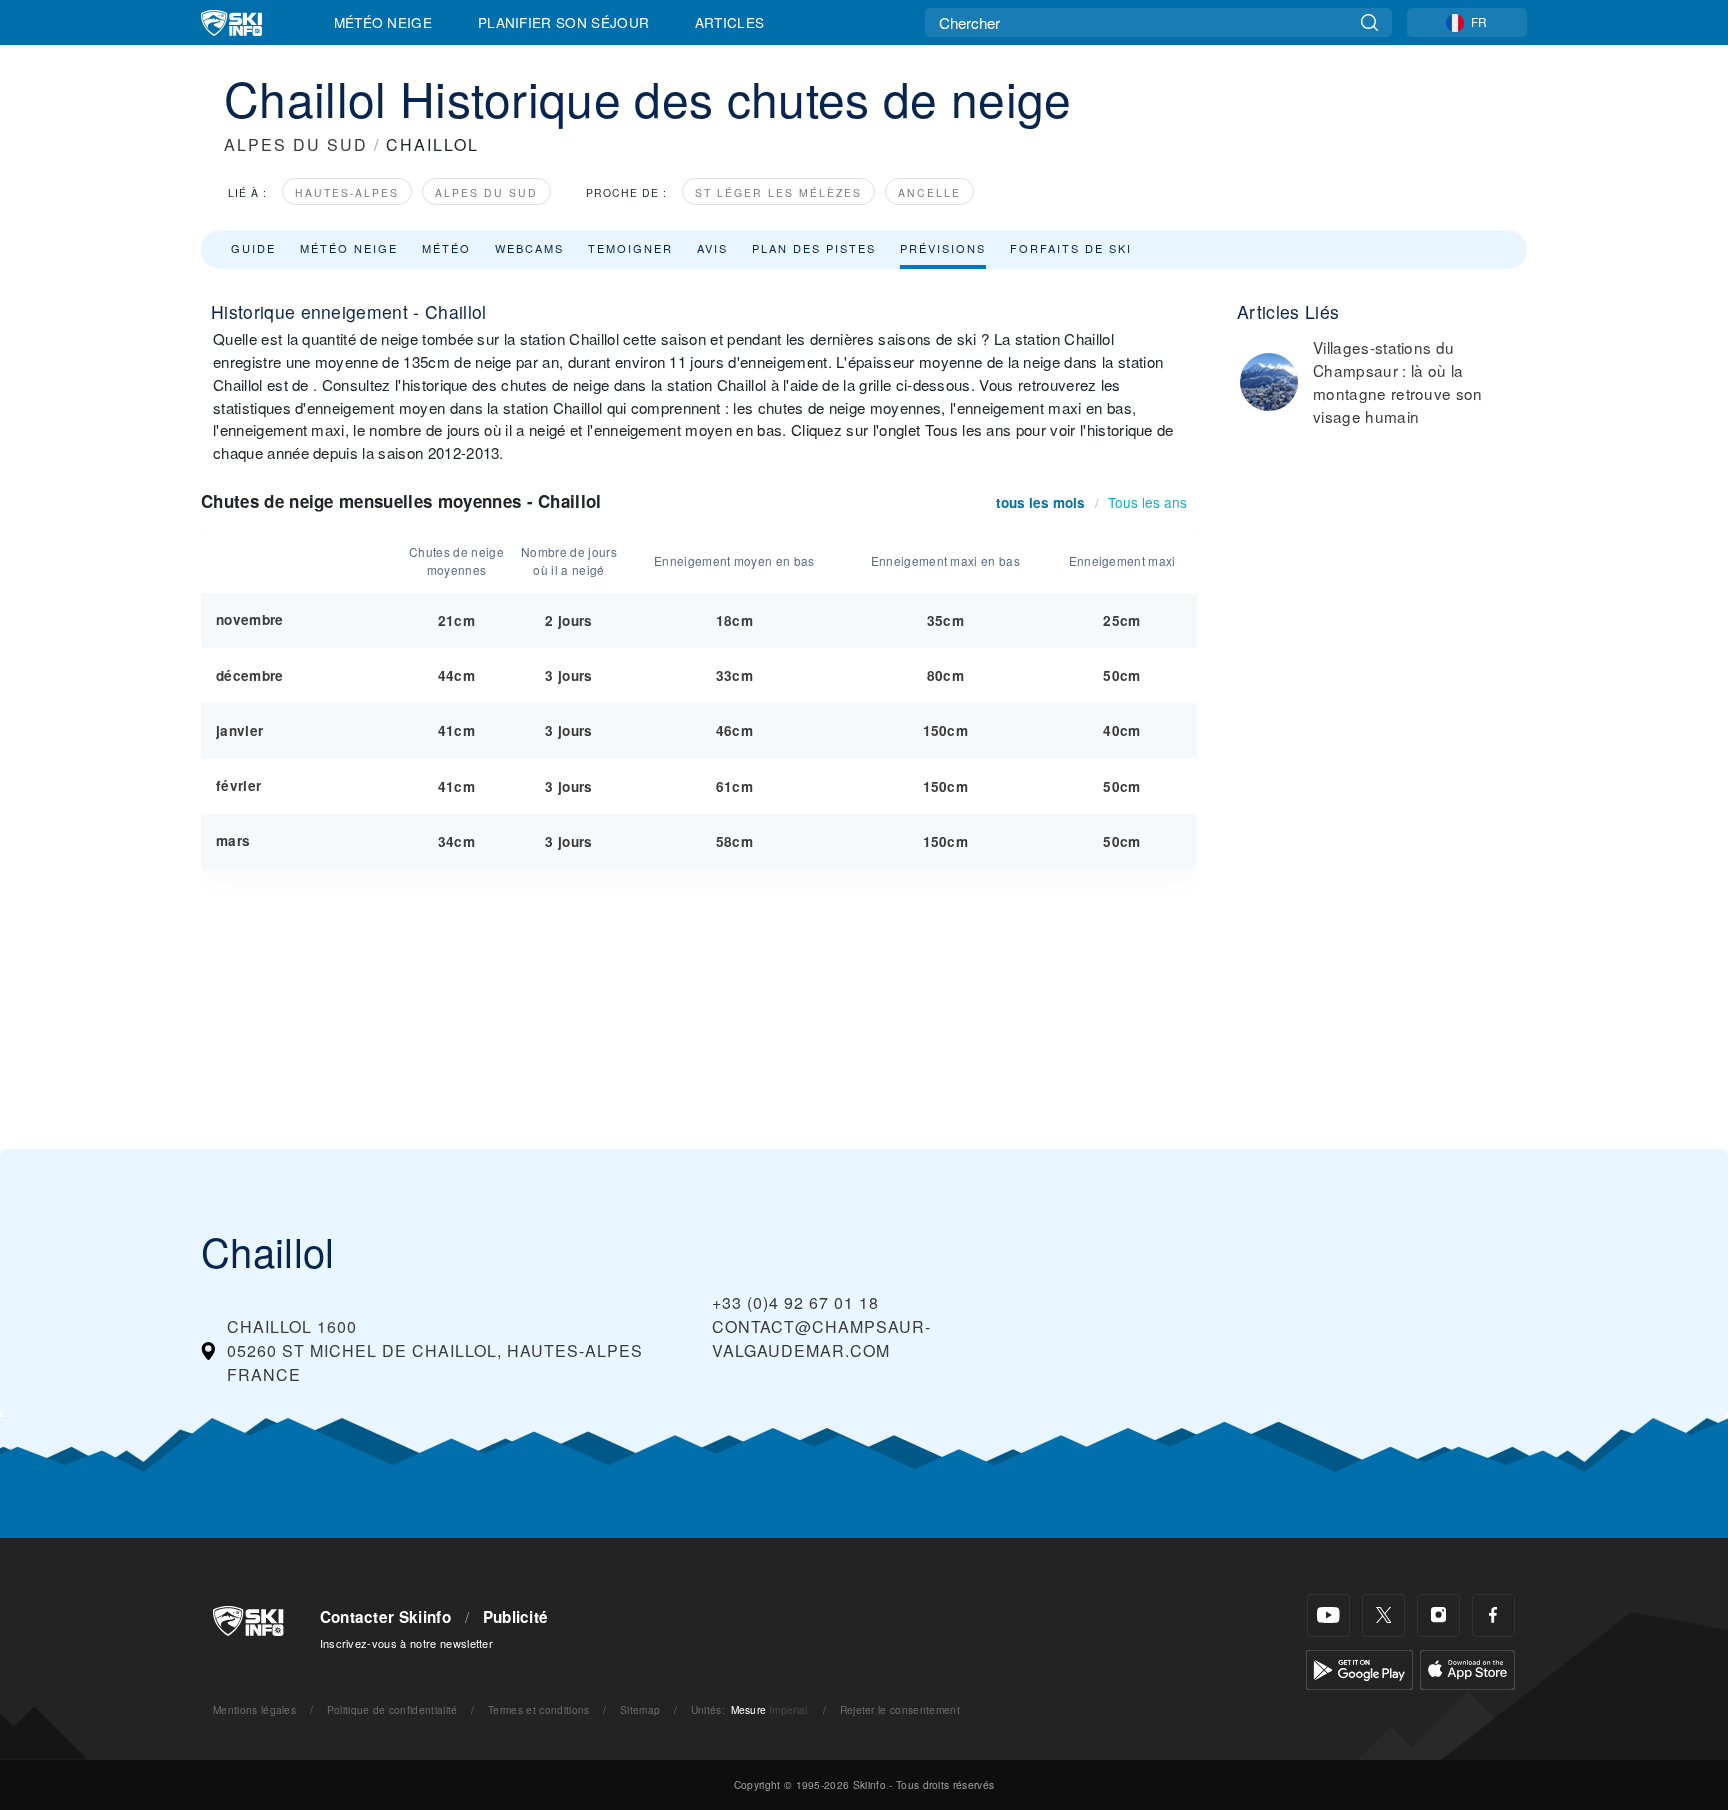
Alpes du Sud (486, 192)
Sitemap (640, 1709)
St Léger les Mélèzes (778, 192)
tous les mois (1040, 502)
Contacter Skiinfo (385, 1617)
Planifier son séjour (563, 22)
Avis (712, 248)
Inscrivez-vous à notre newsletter (407, 1643)
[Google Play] (1359, 1667)
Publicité (516, 1617)
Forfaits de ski (1071, 248)
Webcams (529, 248)
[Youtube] (1328, 1615)
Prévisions (943, 248)
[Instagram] (1438, 1615)
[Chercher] (1369, 22)
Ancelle (929, 192)
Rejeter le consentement (900, 1709)
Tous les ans (1147, 502)
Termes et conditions (538, 1709)
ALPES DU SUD (296, 144)
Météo (446, 248)
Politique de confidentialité (392, 1709)
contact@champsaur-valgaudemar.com (821, 1338)
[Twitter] (1383, 1615)
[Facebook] (1493, 1615)
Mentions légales (254, 1709)
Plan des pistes (814, 248)
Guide (253, 248)
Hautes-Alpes (347, 192)
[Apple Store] (1467, 1667)
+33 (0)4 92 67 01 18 (795, 1302)
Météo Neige (383, 22)
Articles (730, 22)
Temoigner (630, 248)
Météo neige (349, 248)
